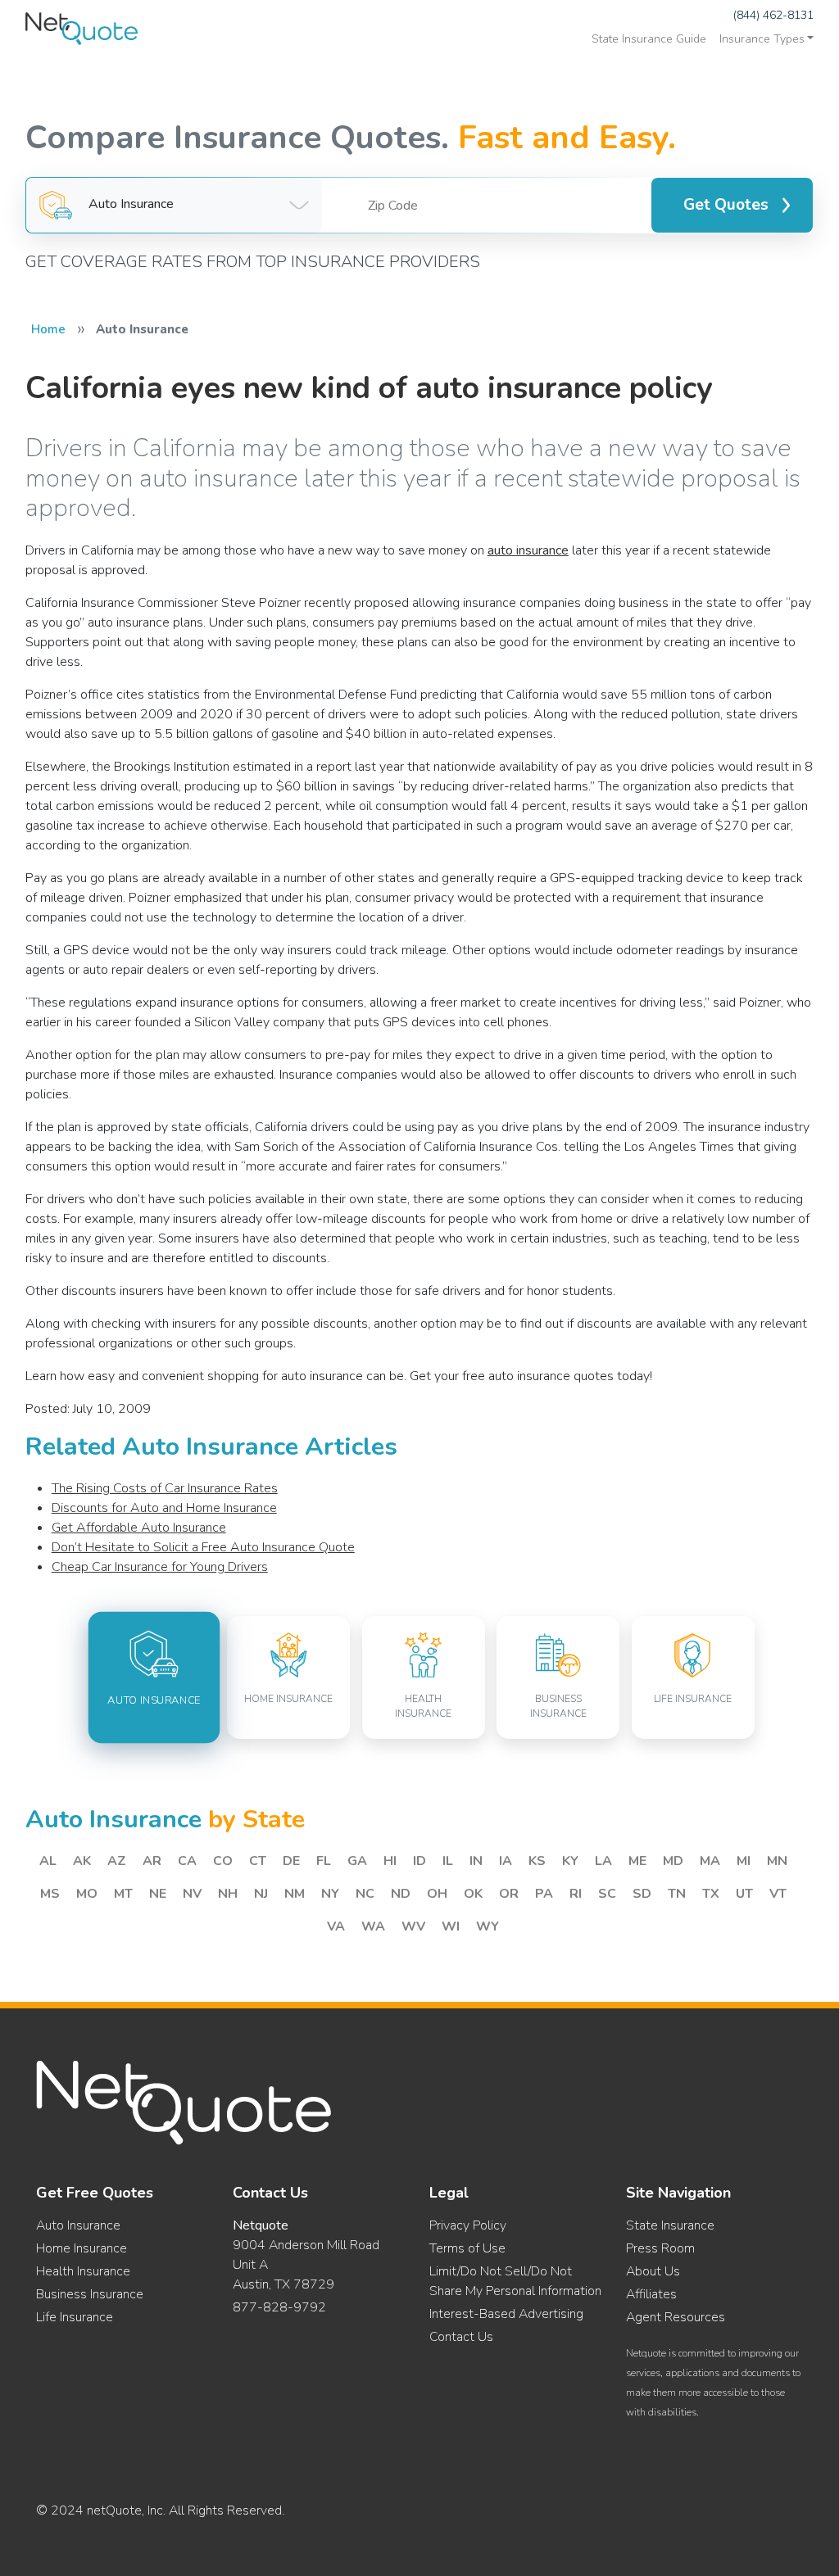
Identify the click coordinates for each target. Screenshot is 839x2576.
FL (324, 1861)
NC (365, 1894)
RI (576, 1894)
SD (642, 1894)
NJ (261, 1894)
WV (413, 1926)
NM (295, 1894)
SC (607, 1894)
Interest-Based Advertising (506, 2314)
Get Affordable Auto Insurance (139, 1528)
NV (192, 1894)
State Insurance (670, 2225)
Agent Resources (676, 2317)
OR (509, 1894)
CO (223, 1861)
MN (777, 1861)
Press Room (660, 2248)
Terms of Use (467, 2248)
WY (488, 1926)
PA (544, 1894)
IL (448, 1861)
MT (123, 1894)
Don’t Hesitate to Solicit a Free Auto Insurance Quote (203, 1547)
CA (187, 1861)
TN (677, 1894)
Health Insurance (83, 2271)
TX (711, 1894)
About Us (653, 2271)
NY (330, 1894)
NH (228, 1894)
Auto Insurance (78, 2225)
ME (637, 1861)
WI (451, 1926)
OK (473, 1894)
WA (373, 1926)
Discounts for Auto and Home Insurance (164, 1508)
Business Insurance (90, 2294)
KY (570, 1861)
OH (437, 1894)
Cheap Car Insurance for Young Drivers (160, 1567)
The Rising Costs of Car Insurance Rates (165, 1488)
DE (291, 1861)
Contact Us (461, 2337)
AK (82, 1861)
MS (50, 1894)
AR (152, 1861)
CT (258, 1861)
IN (476, 1861)
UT (744, 1894)
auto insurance (528, 550)
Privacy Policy (468, 2225)
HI (390, 1861)
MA (710, 1861)
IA (506, 1861)
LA (603, 1861)
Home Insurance (82, 2248)
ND (401, 1894)
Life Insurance (75, 2317)
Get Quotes (726, 205)
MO (87, 1894)
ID (419, 1861)
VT (778, 1894)
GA (357, 1861)
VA (336, 1926)
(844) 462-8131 (773, 15)
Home (48, 329)
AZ (117, 1861)
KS (537, 1861)
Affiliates (651, 2294)
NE (158, 1894)
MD (673, 1861)
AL (48, 1861)
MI (744, 1861)
